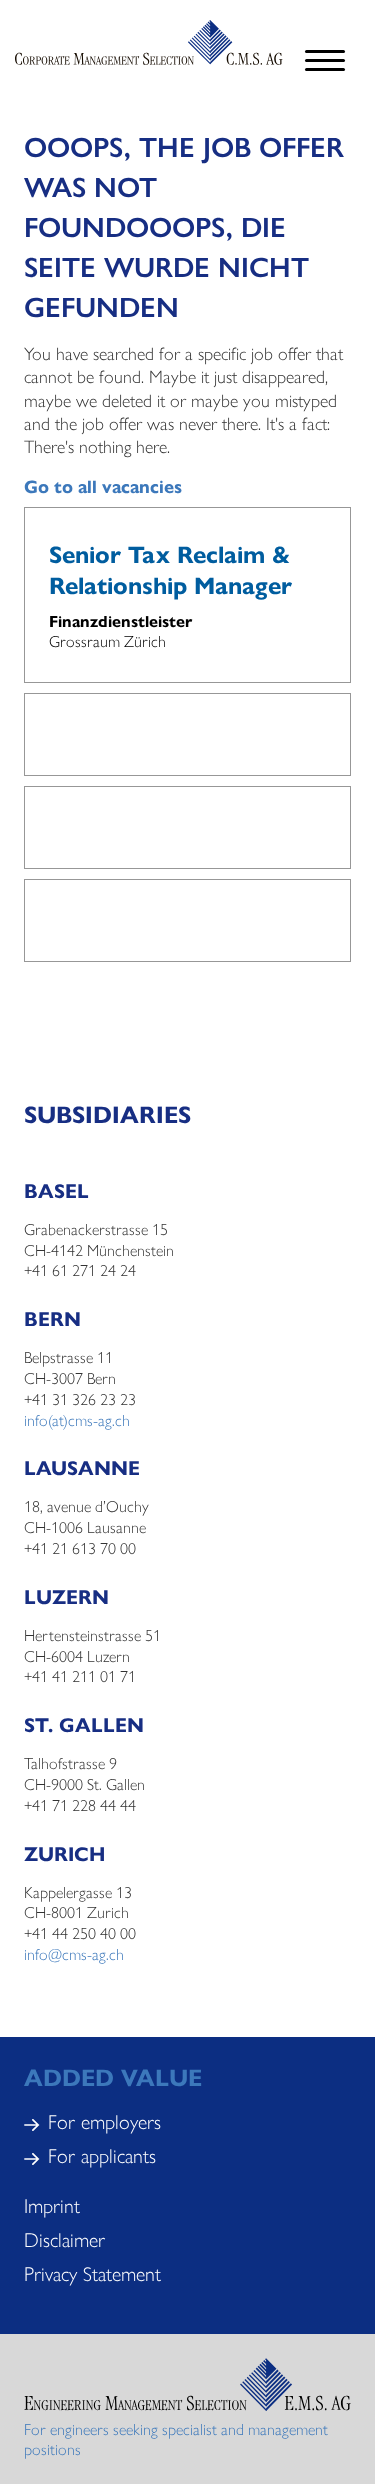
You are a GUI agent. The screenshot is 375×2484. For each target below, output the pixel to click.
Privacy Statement (92, 2272)
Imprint (52, 2204)
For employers (104, 2120)
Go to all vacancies (103, 485)
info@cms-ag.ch (74, 1953)
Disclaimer (64, 2238)
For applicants (102, 2154)
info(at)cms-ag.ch (77, 1419)
